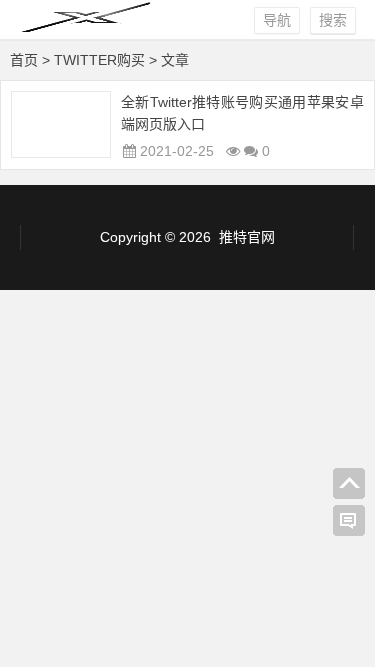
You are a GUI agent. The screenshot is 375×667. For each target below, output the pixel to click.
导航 (277, 20)
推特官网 (247, 237)
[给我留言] (349, 521)
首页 (24, 60)
